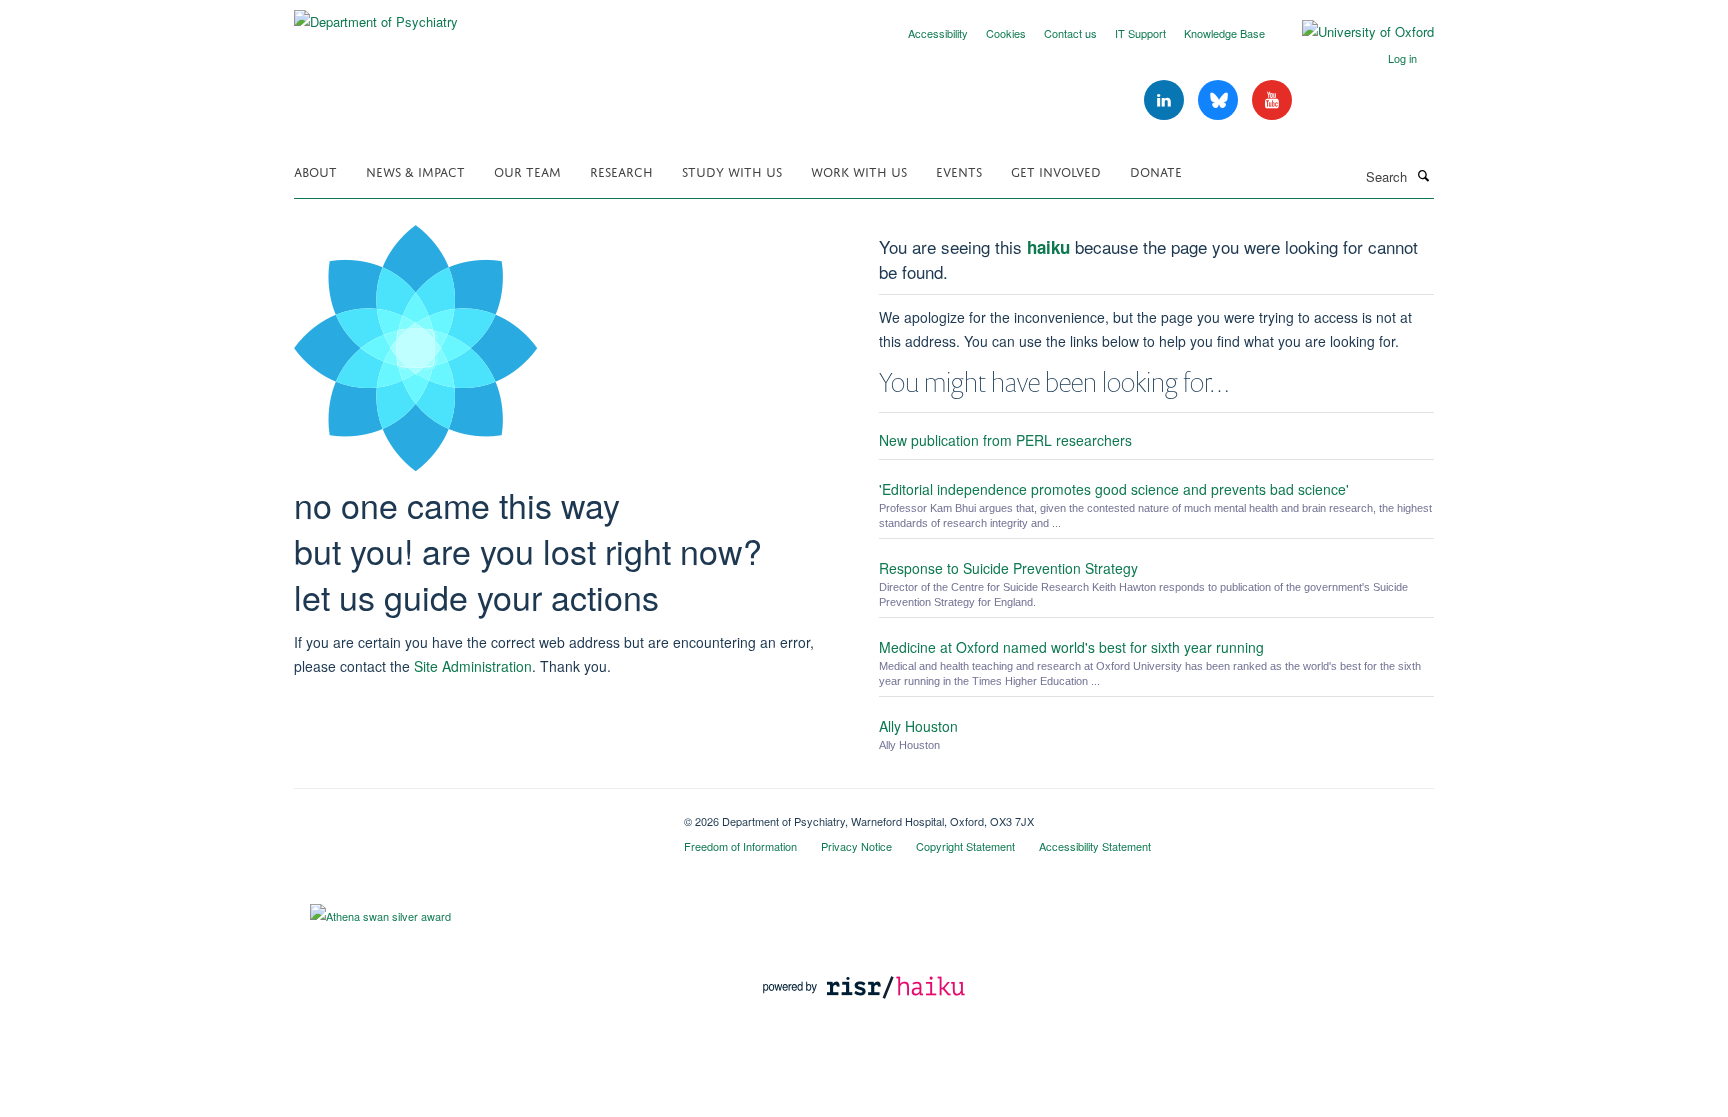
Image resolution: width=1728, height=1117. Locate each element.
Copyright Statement (965, 846)
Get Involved (1056, 170)
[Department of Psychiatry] (376, 14)
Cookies (1006, 33)
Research (621, 170)
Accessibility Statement (1095, 846)
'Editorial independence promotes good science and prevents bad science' (1114, 489)
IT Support (1140, 33)
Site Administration (473, 666)
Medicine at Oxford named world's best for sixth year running (1071, 647)
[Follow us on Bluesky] (1220, 100)
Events (959, 170)
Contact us (1070, 33)
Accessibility (938, 33)
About (315, 170)
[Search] (1423, 175)
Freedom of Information (740, 846)
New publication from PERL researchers (1005, 440)
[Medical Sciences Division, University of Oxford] (474, 814)
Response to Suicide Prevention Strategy (1008, 568)
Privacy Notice (856, 846)
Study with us (732, 170)
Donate (1156, 170)
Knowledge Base (1224, 33)
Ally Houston (918, 726)
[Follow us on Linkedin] (1166, 100)
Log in (1402, 58)
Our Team (527, 170)
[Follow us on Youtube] (1272, 100)
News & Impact (415, 170)
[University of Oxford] (1353, 32)
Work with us (859, 170)
